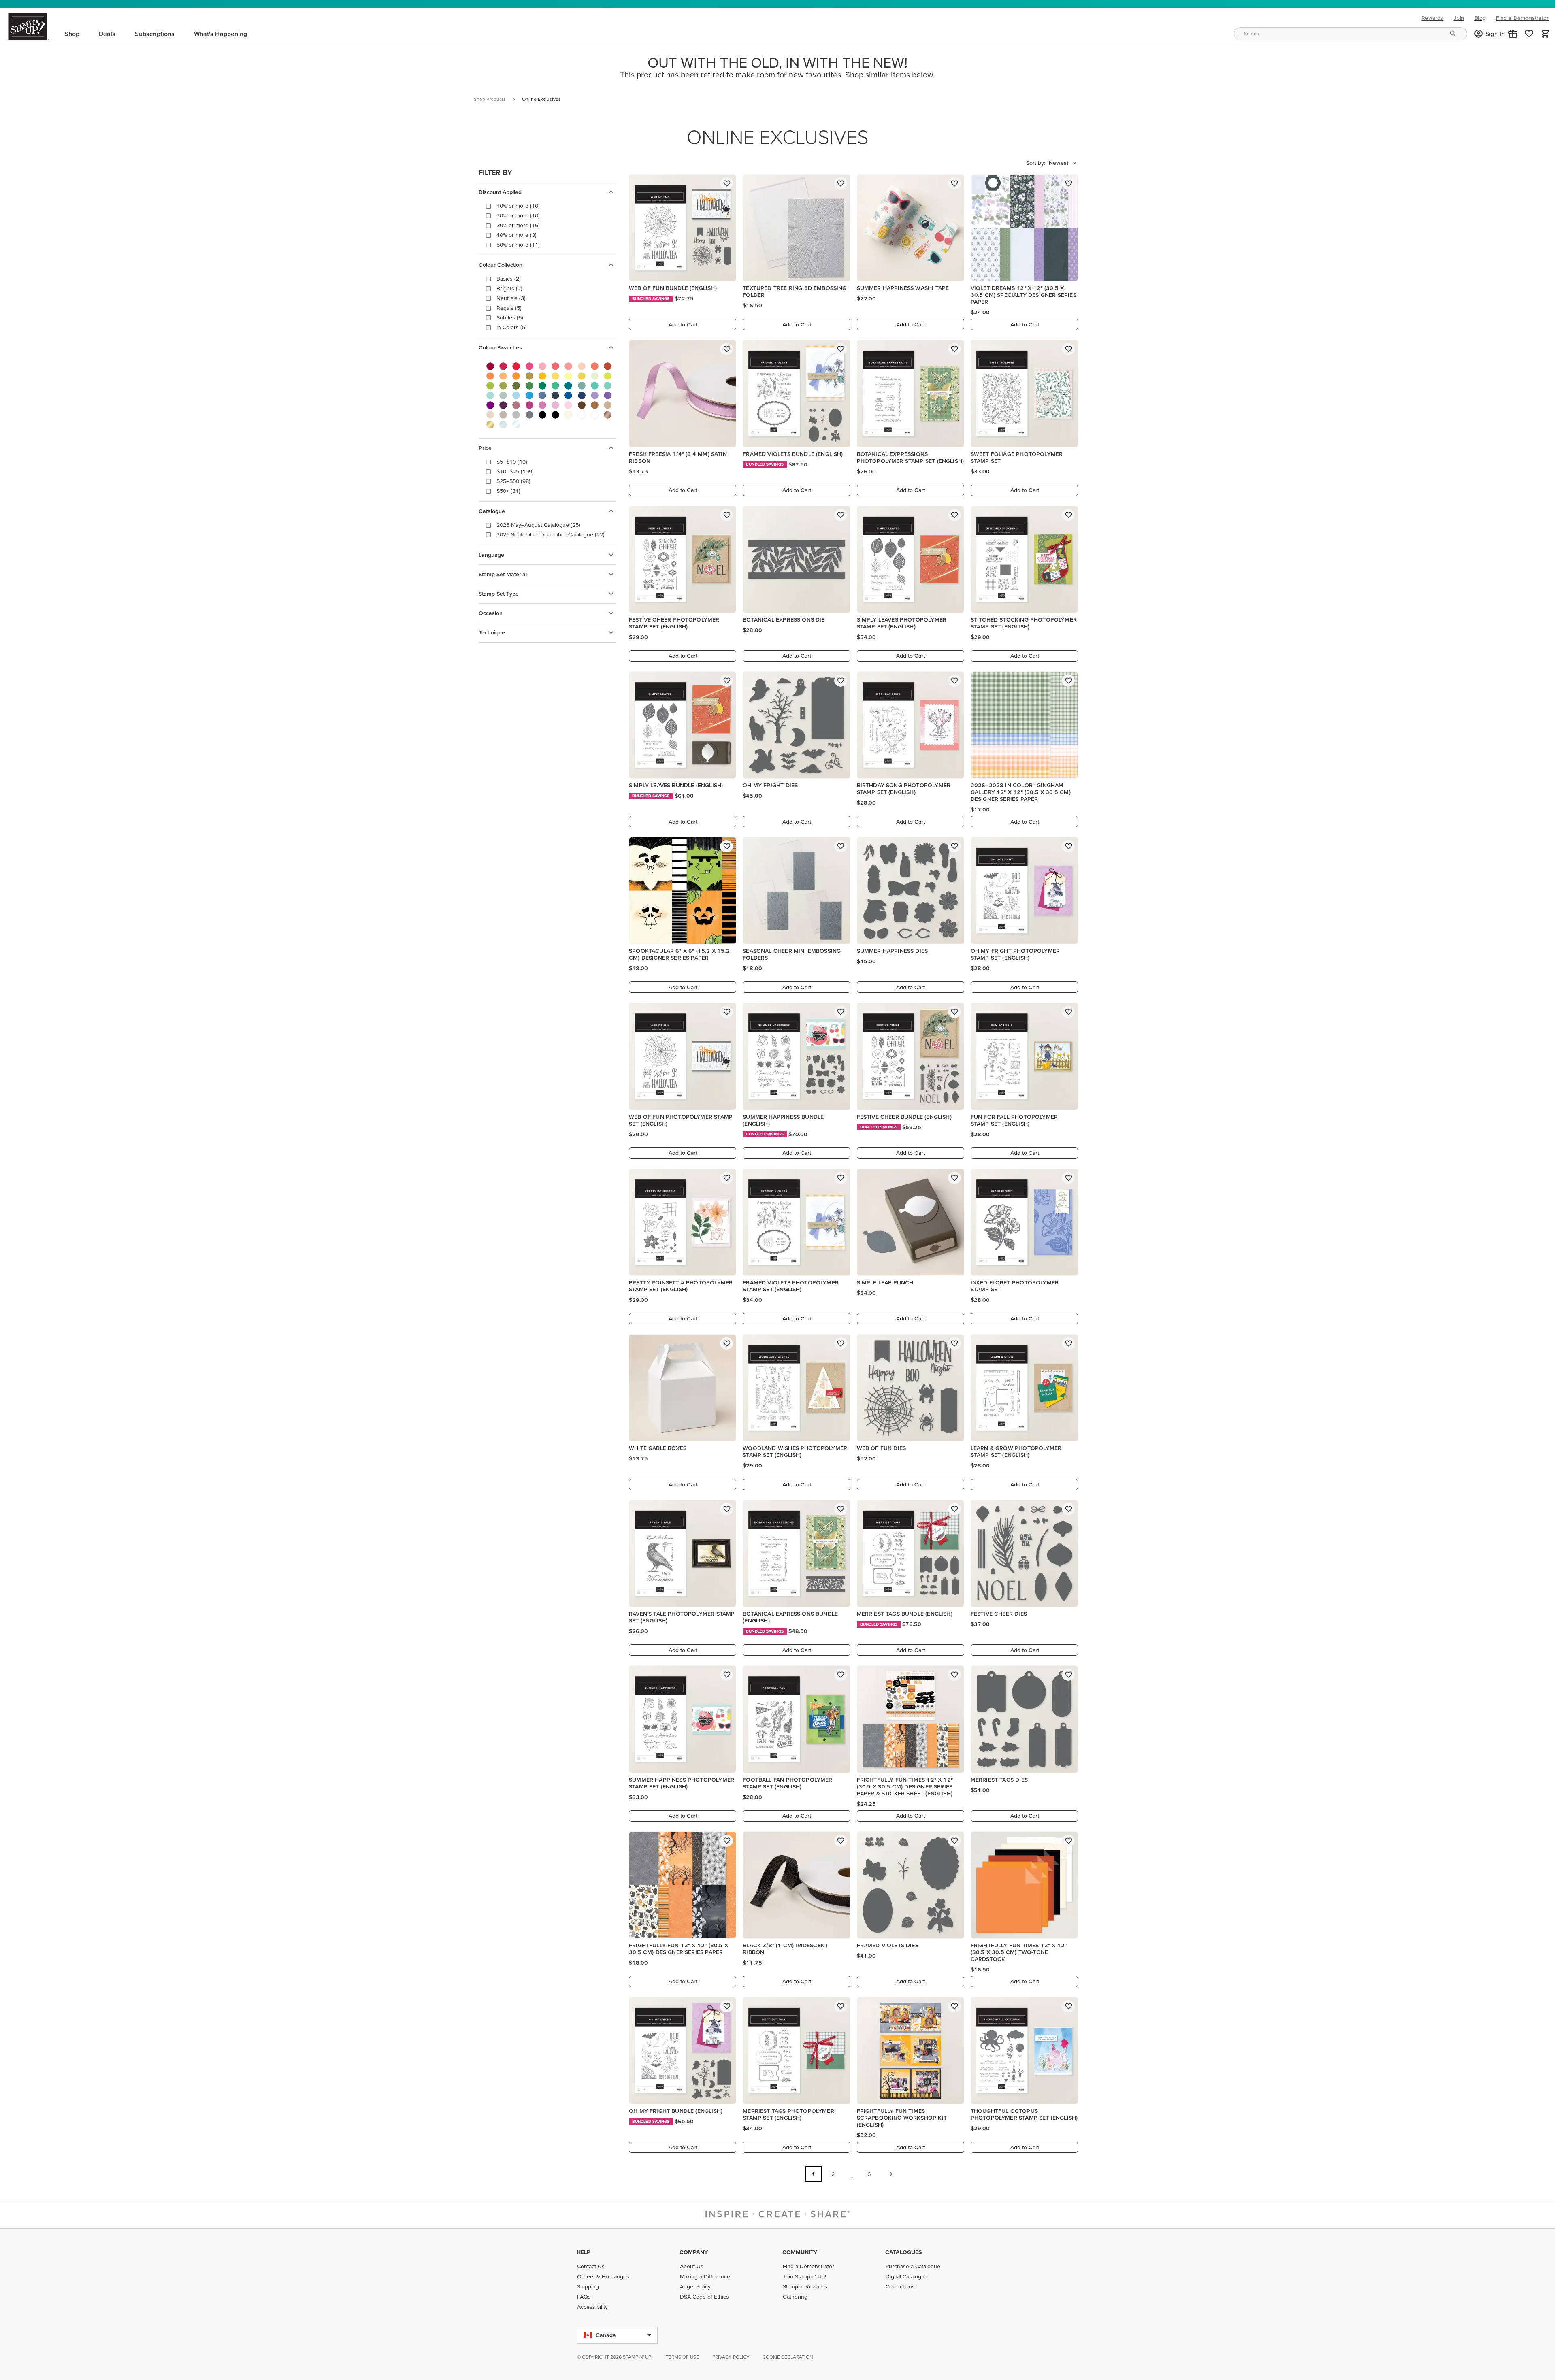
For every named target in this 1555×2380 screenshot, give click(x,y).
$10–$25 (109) (515, 471)
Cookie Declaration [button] (788, 2357)
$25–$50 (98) (513, 481)
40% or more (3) (517, 235)
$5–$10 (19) (512, 462)
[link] (1529, 34)
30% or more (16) (518, 225)
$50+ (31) (508, 491)
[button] (1513, 34)
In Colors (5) (512, 327)
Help (584, 2252)
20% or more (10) (518, 215)
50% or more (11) (518, 245)
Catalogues (903, 2252)
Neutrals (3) (511, 298)
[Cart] (1545, 34)
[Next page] (891, 2174)
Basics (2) (509, 279)
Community (800, 2252)
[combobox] (1351, 34)
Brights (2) (509, 288)
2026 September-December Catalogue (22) (551, 534)
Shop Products (490, 99)
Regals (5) (509, 308)
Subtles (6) (510, 317)
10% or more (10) (518, 206)
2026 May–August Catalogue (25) (538, 525)
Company (694, 2252)
